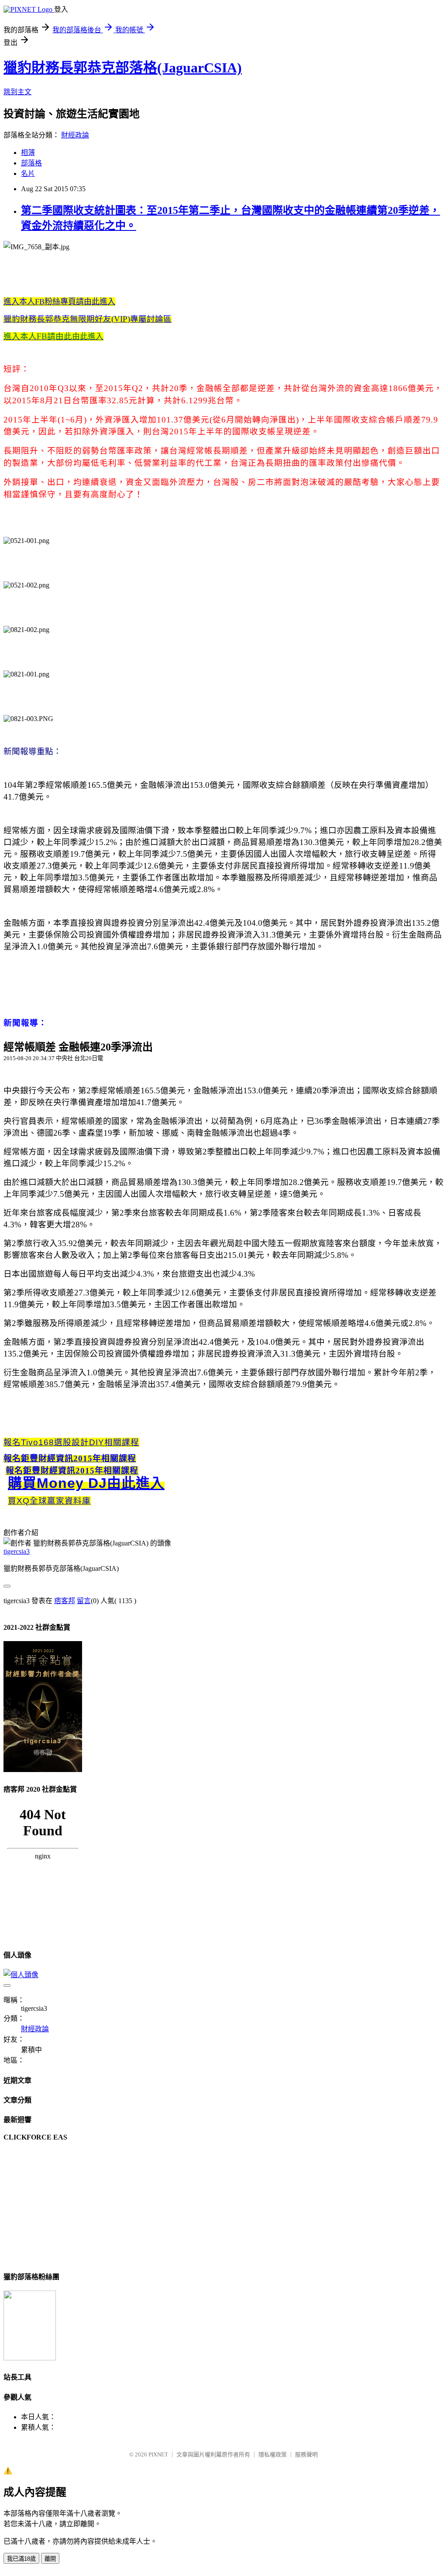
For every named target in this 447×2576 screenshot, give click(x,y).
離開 (50, 2559)
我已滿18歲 (21, 2559)
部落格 (31, 163)
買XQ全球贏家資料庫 (49, 1501)
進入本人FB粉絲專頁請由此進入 (59, 302)
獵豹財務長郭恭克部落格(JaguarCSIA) (123, 68)
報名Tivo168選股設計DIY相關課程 (71, 1442)
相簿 (28, 153)
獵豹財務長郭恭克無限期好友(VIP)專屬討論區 (88, 319)
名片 (28, 173)
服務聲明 (306, 2454)
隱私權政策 (273, 2454)
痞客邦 (65, 1601)
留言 (84, 1601)
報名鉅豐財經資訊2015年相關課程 (70, 1458)
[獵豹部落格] (30, 2358)
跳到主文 (17, 92)
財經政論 (75, 135)
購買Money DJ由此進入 (86, 1483)
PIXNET (158, 2454)
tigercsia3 (17, 1551)
